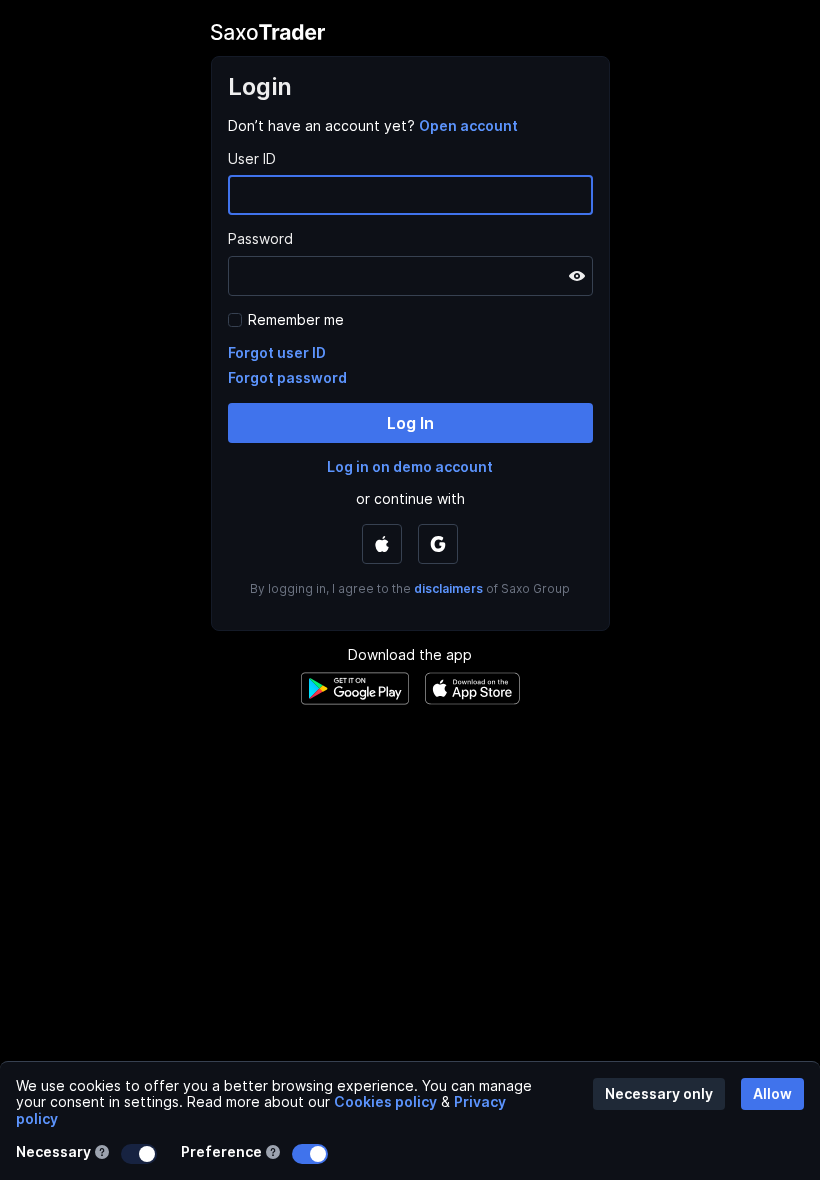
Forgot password (287, 377)
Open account (468, 125)
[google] (438, 544)
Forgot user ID (277, 352)
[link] (468, 125)
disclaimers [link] (448, 588)
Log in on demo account (410, 466)
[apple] (382, 544)
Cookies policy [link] (385, 1101)
